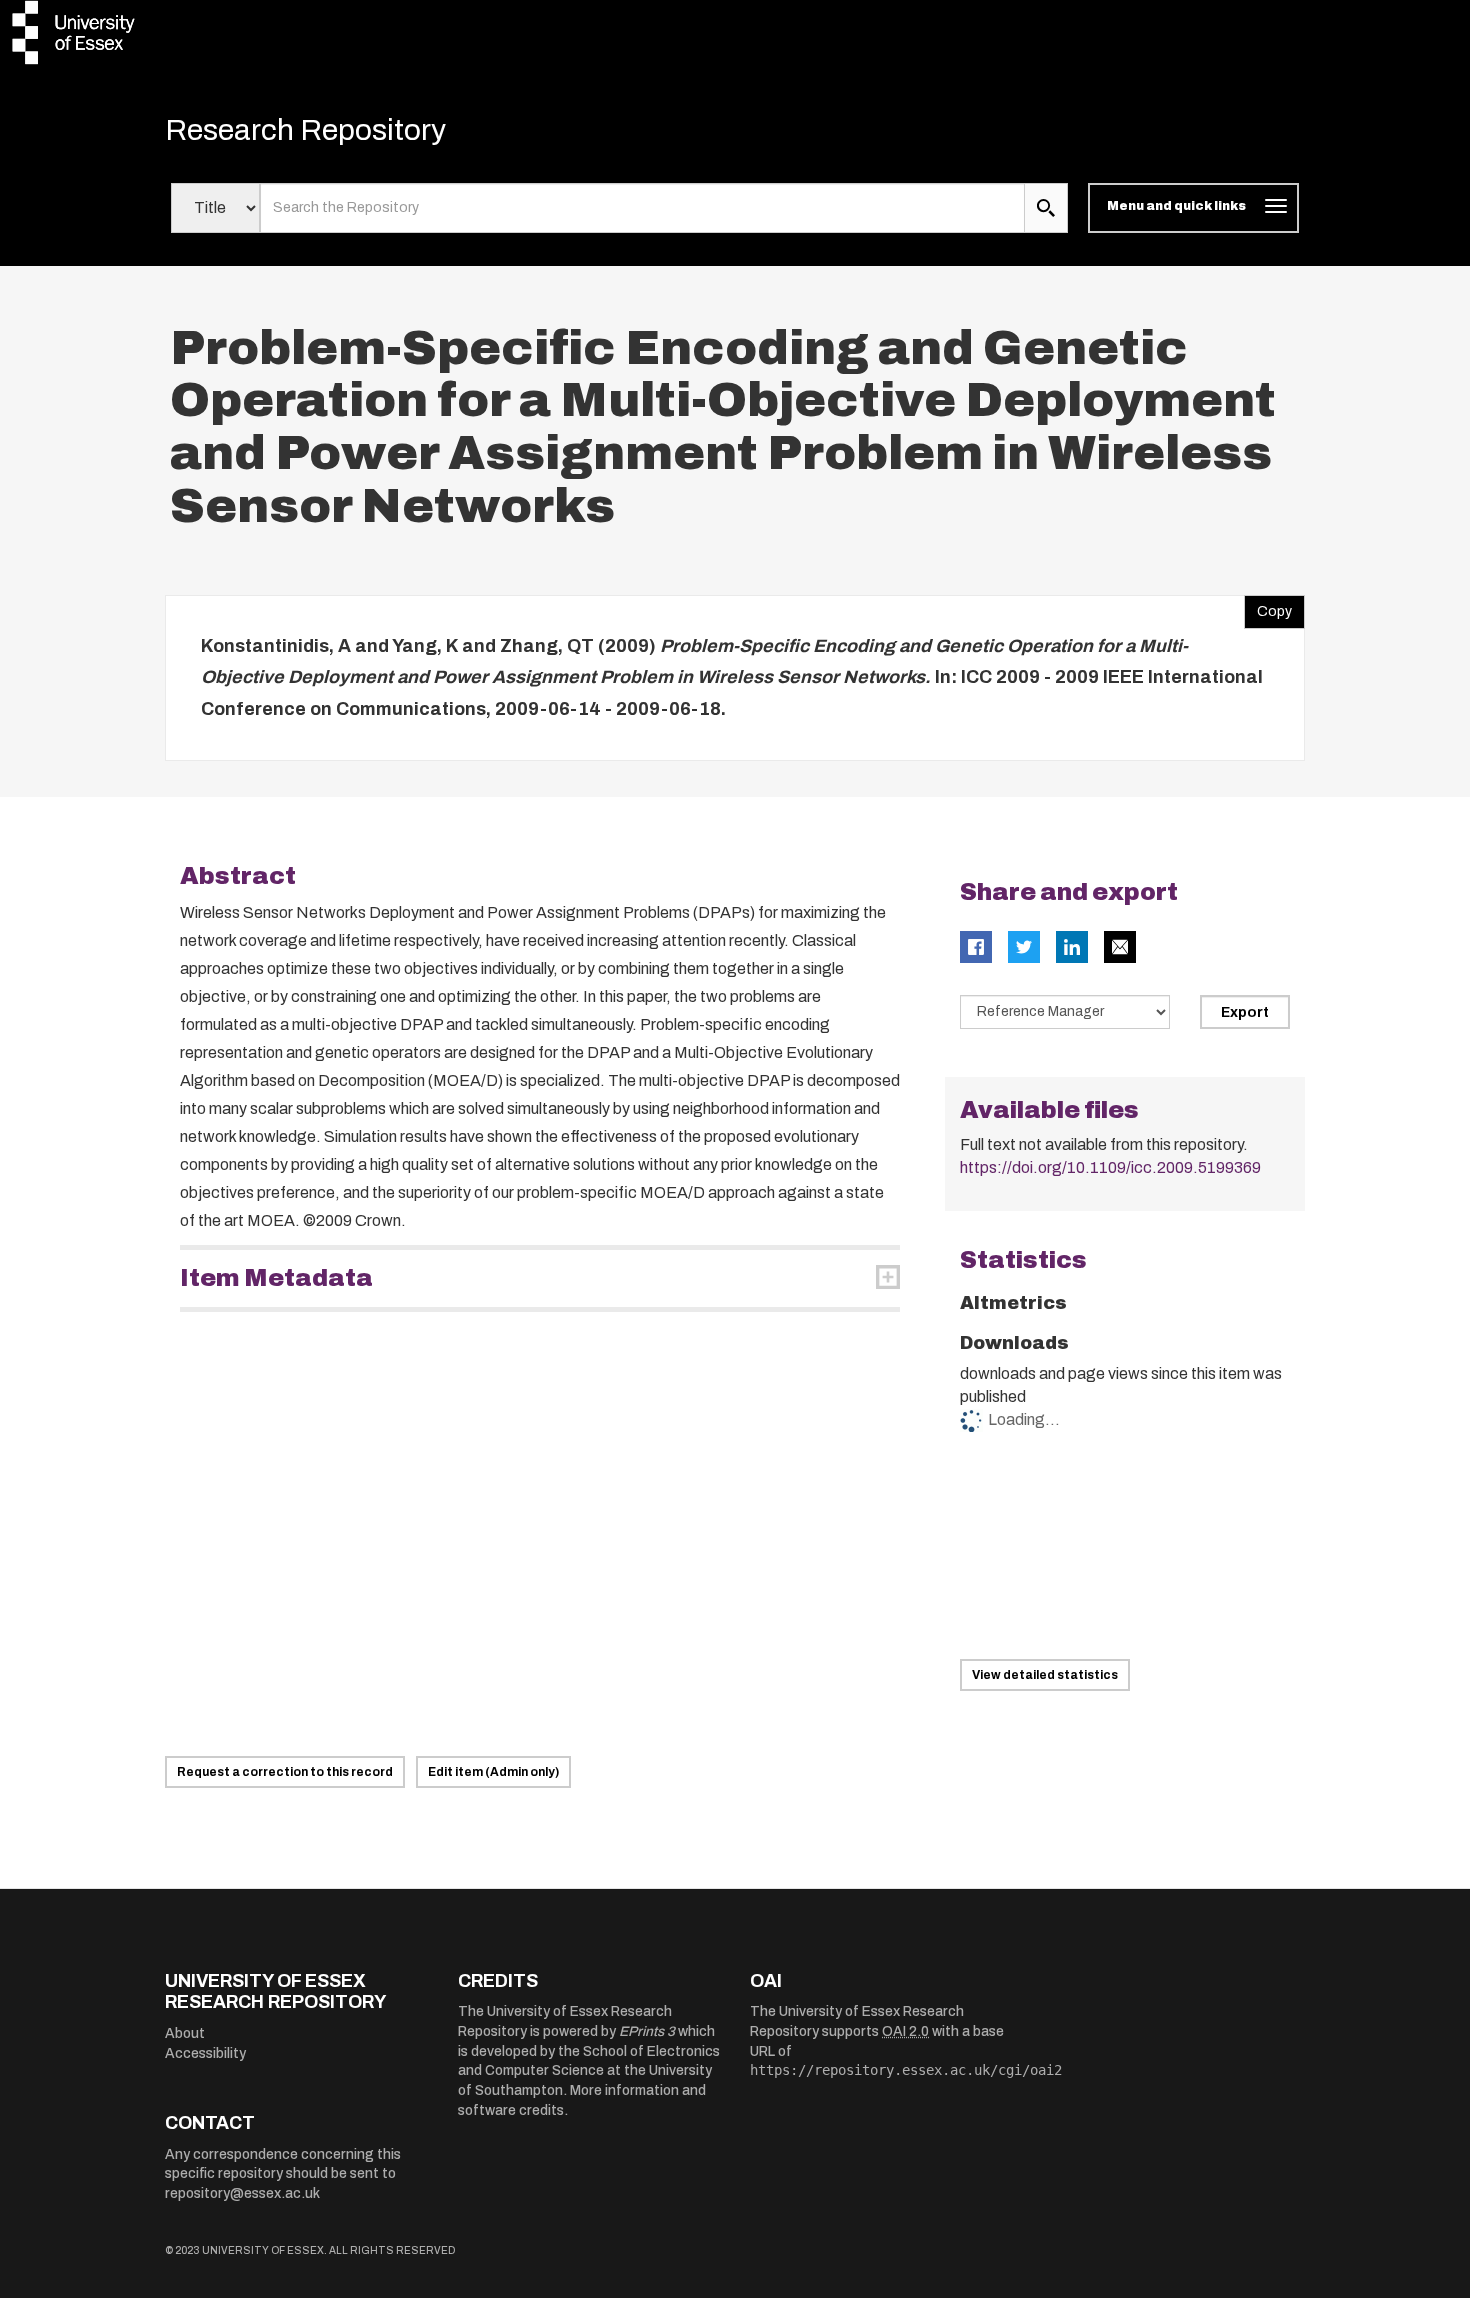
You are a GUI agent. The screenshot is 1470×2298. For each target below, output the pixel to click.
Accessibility (205, 2053)
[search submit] (1046, 208)
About (185, 2033)
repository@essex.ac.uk (242, 2193)
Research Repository (305, 130)
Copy (1268, 607)
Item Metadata (276, 1278)
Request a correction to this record (285, 1772)
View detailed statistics (1045, 1675)
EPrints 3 (647, 2031)
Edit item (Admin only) (493, 1772)
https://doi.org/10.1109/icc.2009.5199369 (1110, 1167)
